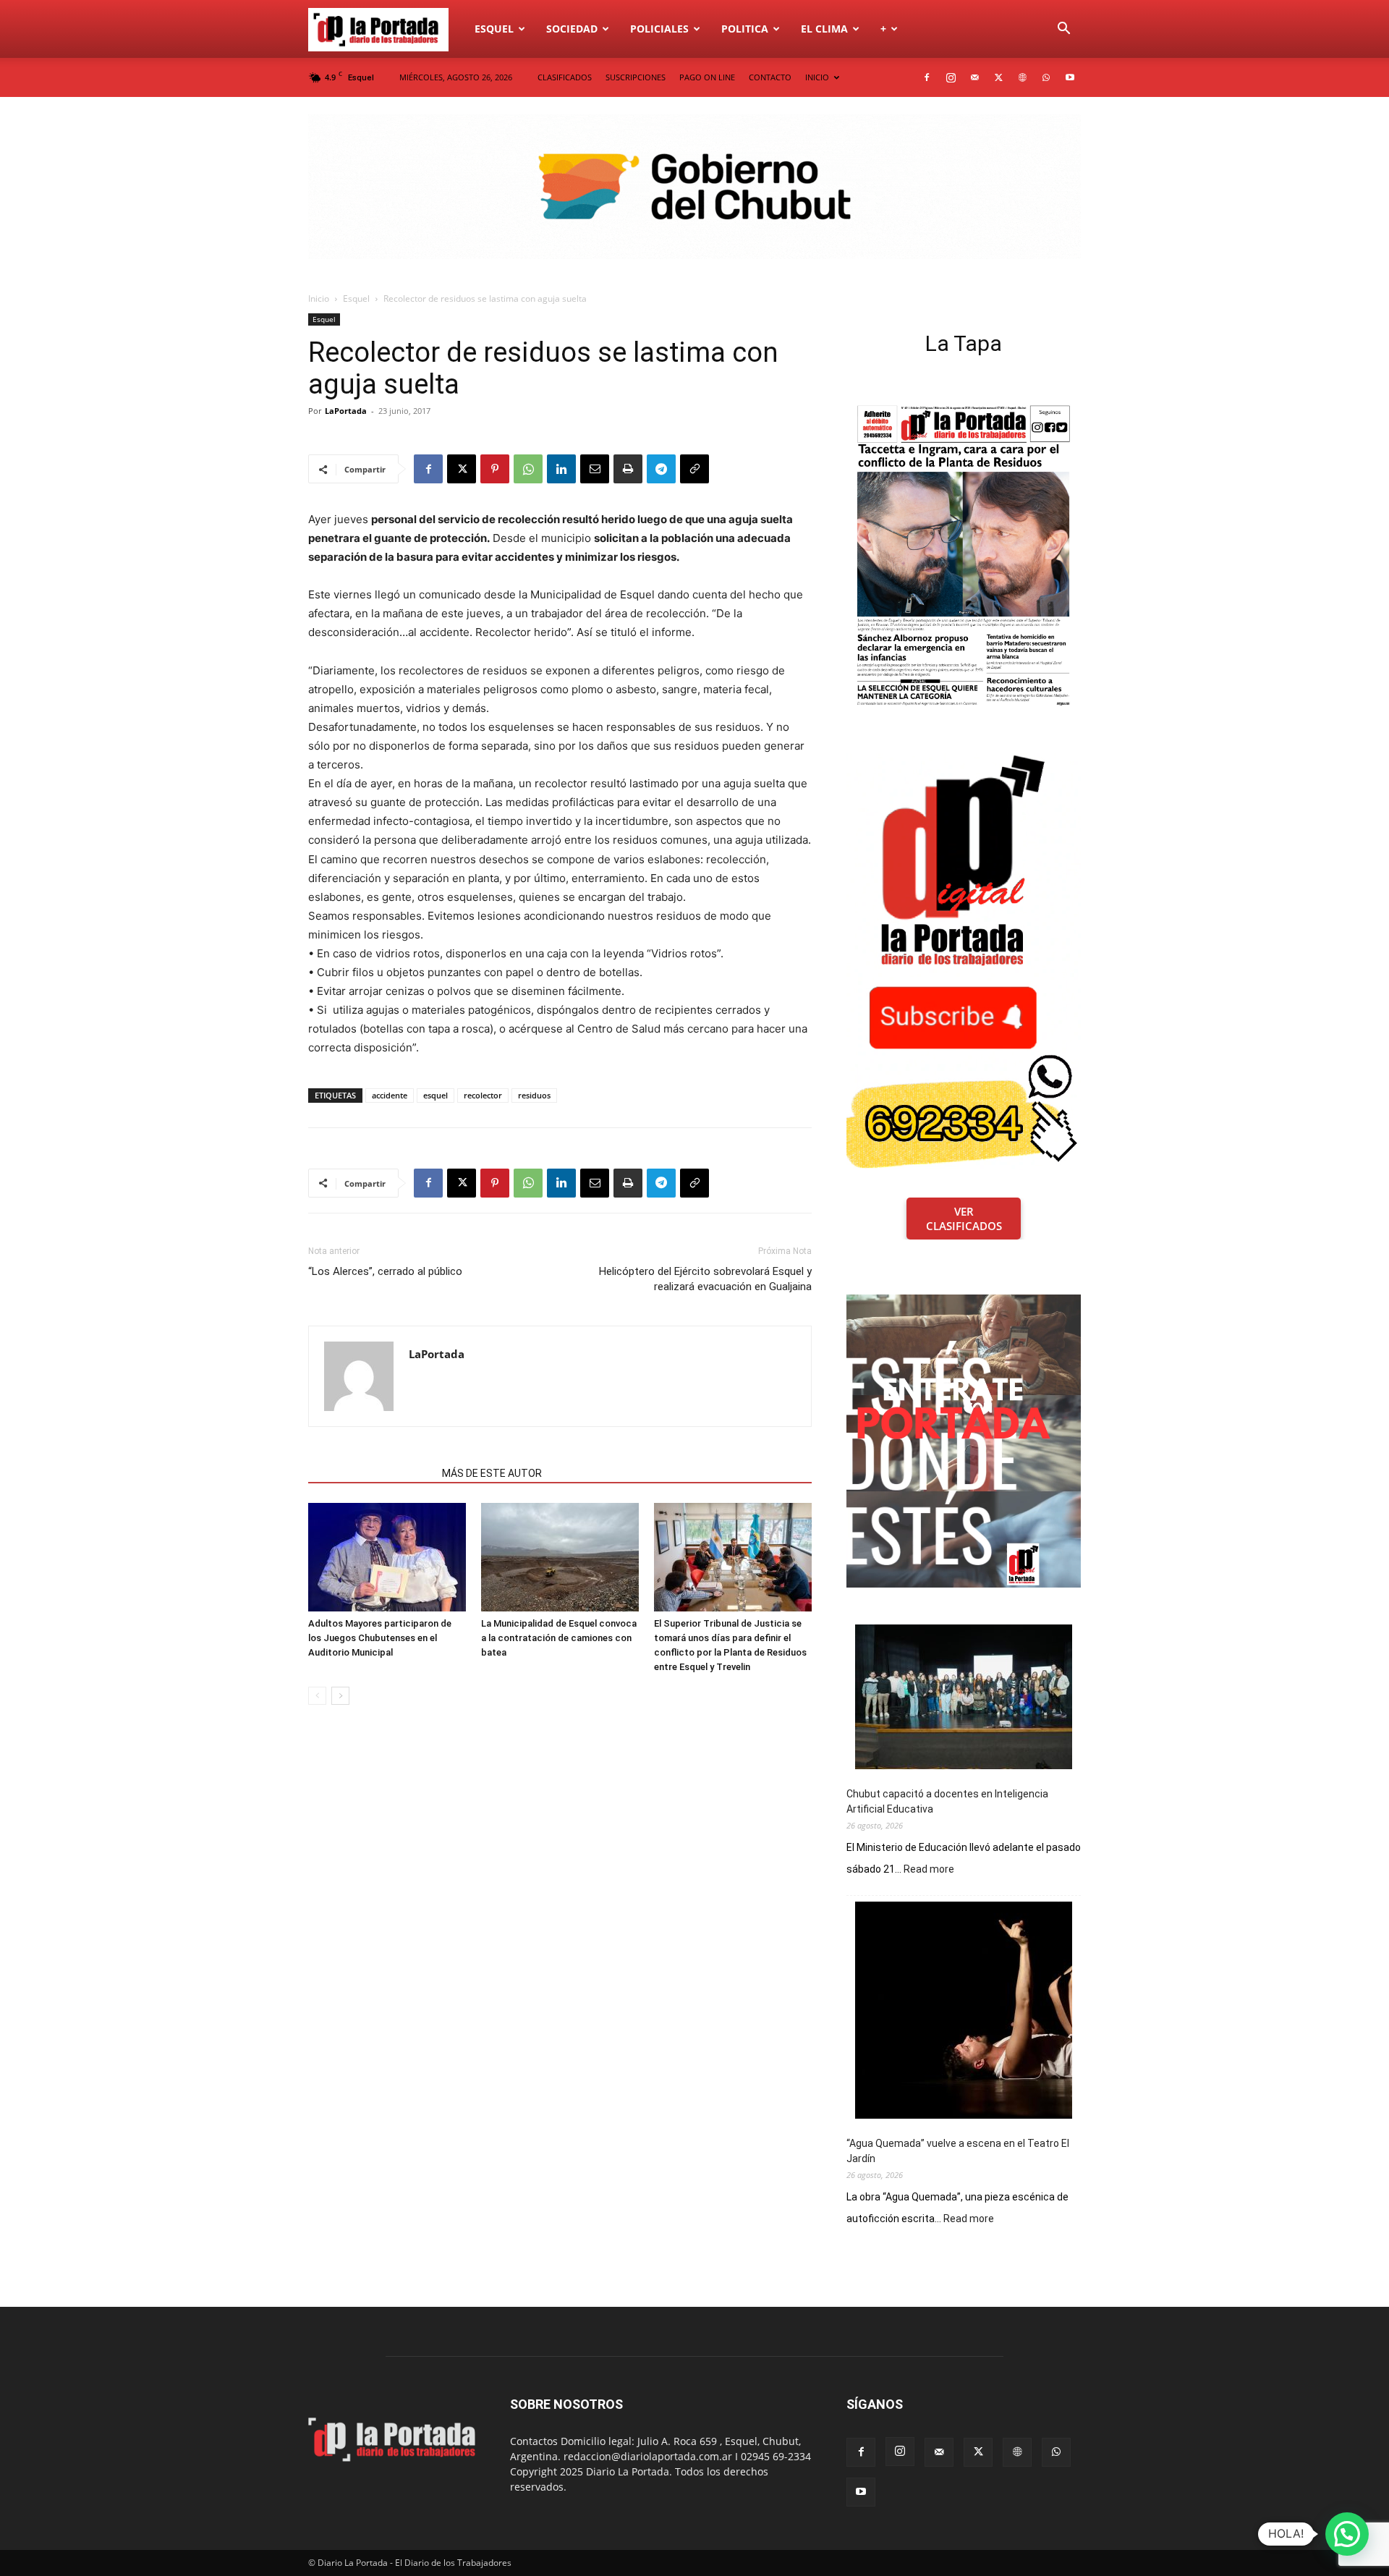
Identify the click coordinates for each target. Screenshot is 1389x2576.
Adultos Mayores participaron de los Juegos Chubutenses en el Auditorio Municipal (380, 1638)
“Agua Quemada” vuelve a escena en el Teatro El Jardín (958, 2151)
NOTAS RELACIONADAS (371, 1473)
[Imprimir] (628, 469)
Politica (745, 29)
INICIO (817, 77)
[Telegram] (661, 469)
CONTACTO (770, 77)
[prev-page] (317, 1696)
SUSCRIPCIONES (636, 77)
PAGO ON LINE (707, 77)
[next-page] (340, 1696)
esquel (436, 1095)
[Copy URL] (694, 469)
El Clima (824, 29)
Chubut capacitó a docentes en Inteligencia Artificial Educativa (947, 1801)
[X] (998, 77)
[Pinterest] (495, 469)
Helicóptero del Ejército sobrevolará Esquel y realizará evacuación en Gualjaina (705, 1279)
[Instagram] (951, 77)
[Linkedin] (561, 469)
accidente (390, 1095)
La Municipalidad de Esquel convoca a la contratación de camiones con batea (559, 1638)
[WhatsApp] (1046, 77)
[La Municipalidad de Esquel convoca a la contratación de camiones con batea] (560, 1557)
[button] (1063, 30)
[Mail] (974, 77)
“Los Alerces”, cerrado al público (385, 1271)
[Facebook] (927, 77)
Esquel (494, 29)
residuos (534, 1095)
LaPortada (346, 411)
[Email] (595, 469)
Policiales (659, 29)
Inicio (319, 298)
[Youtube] (1070, 77)
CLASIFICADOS (565, 77)
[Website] (1022, 77)
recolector (483, 1095)
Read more (929, 1870)
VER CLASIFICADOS (964, 1219)
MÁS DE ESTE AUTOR (492, 1473)
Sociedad (572, 29)
